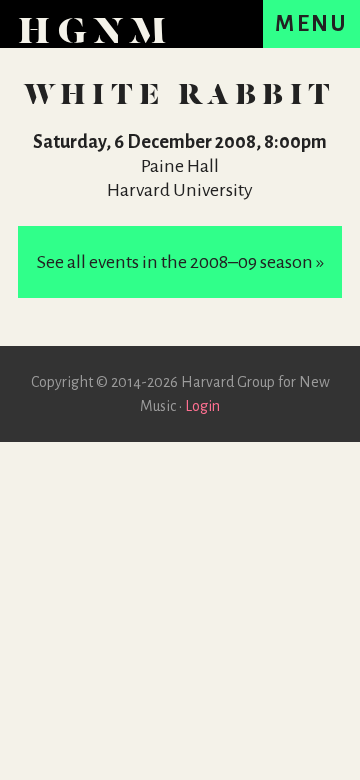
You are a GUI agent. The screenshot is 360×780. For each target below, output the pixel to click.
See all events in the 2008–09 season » (180, 262)
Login (202, 406)
